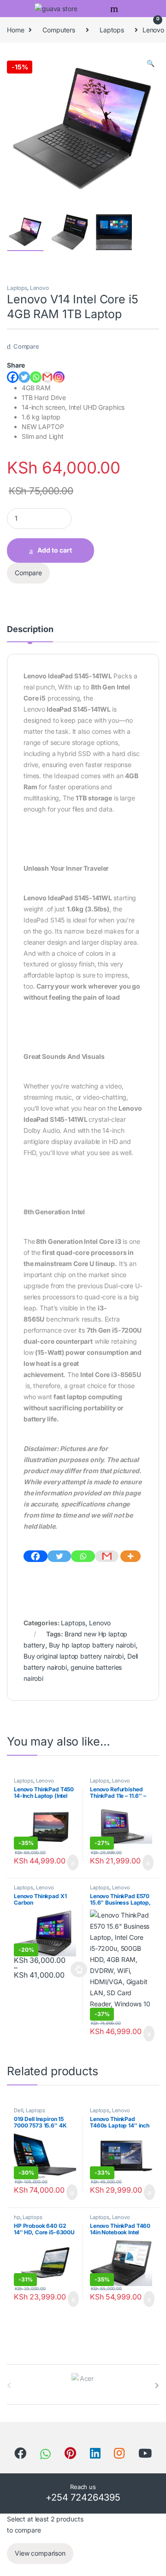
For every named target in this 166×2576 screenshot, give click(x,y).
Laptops (112, 30)
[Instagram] (59, 377)
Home (15, 30)
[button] (151, 63)
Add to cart (55, 550)
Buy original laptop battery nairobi (74, 1656)
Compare (26, 346)
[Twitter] (24, 377)
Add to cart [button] (72, 1863)
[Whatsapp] (36, 377)
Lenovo (39, 288)
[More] (130, 1556)
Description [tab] (30, 630)
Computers (59, 30)
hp (17, 2217)
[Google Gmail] (47, 377)
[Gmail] (107, 1556)
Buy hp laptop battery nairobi (92, 1645)
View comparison (40, 2553)
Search (115, 9)
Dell (18, 2110)
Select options (76, 1969)
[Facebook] (13, 377)
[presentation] (157, 2385)
